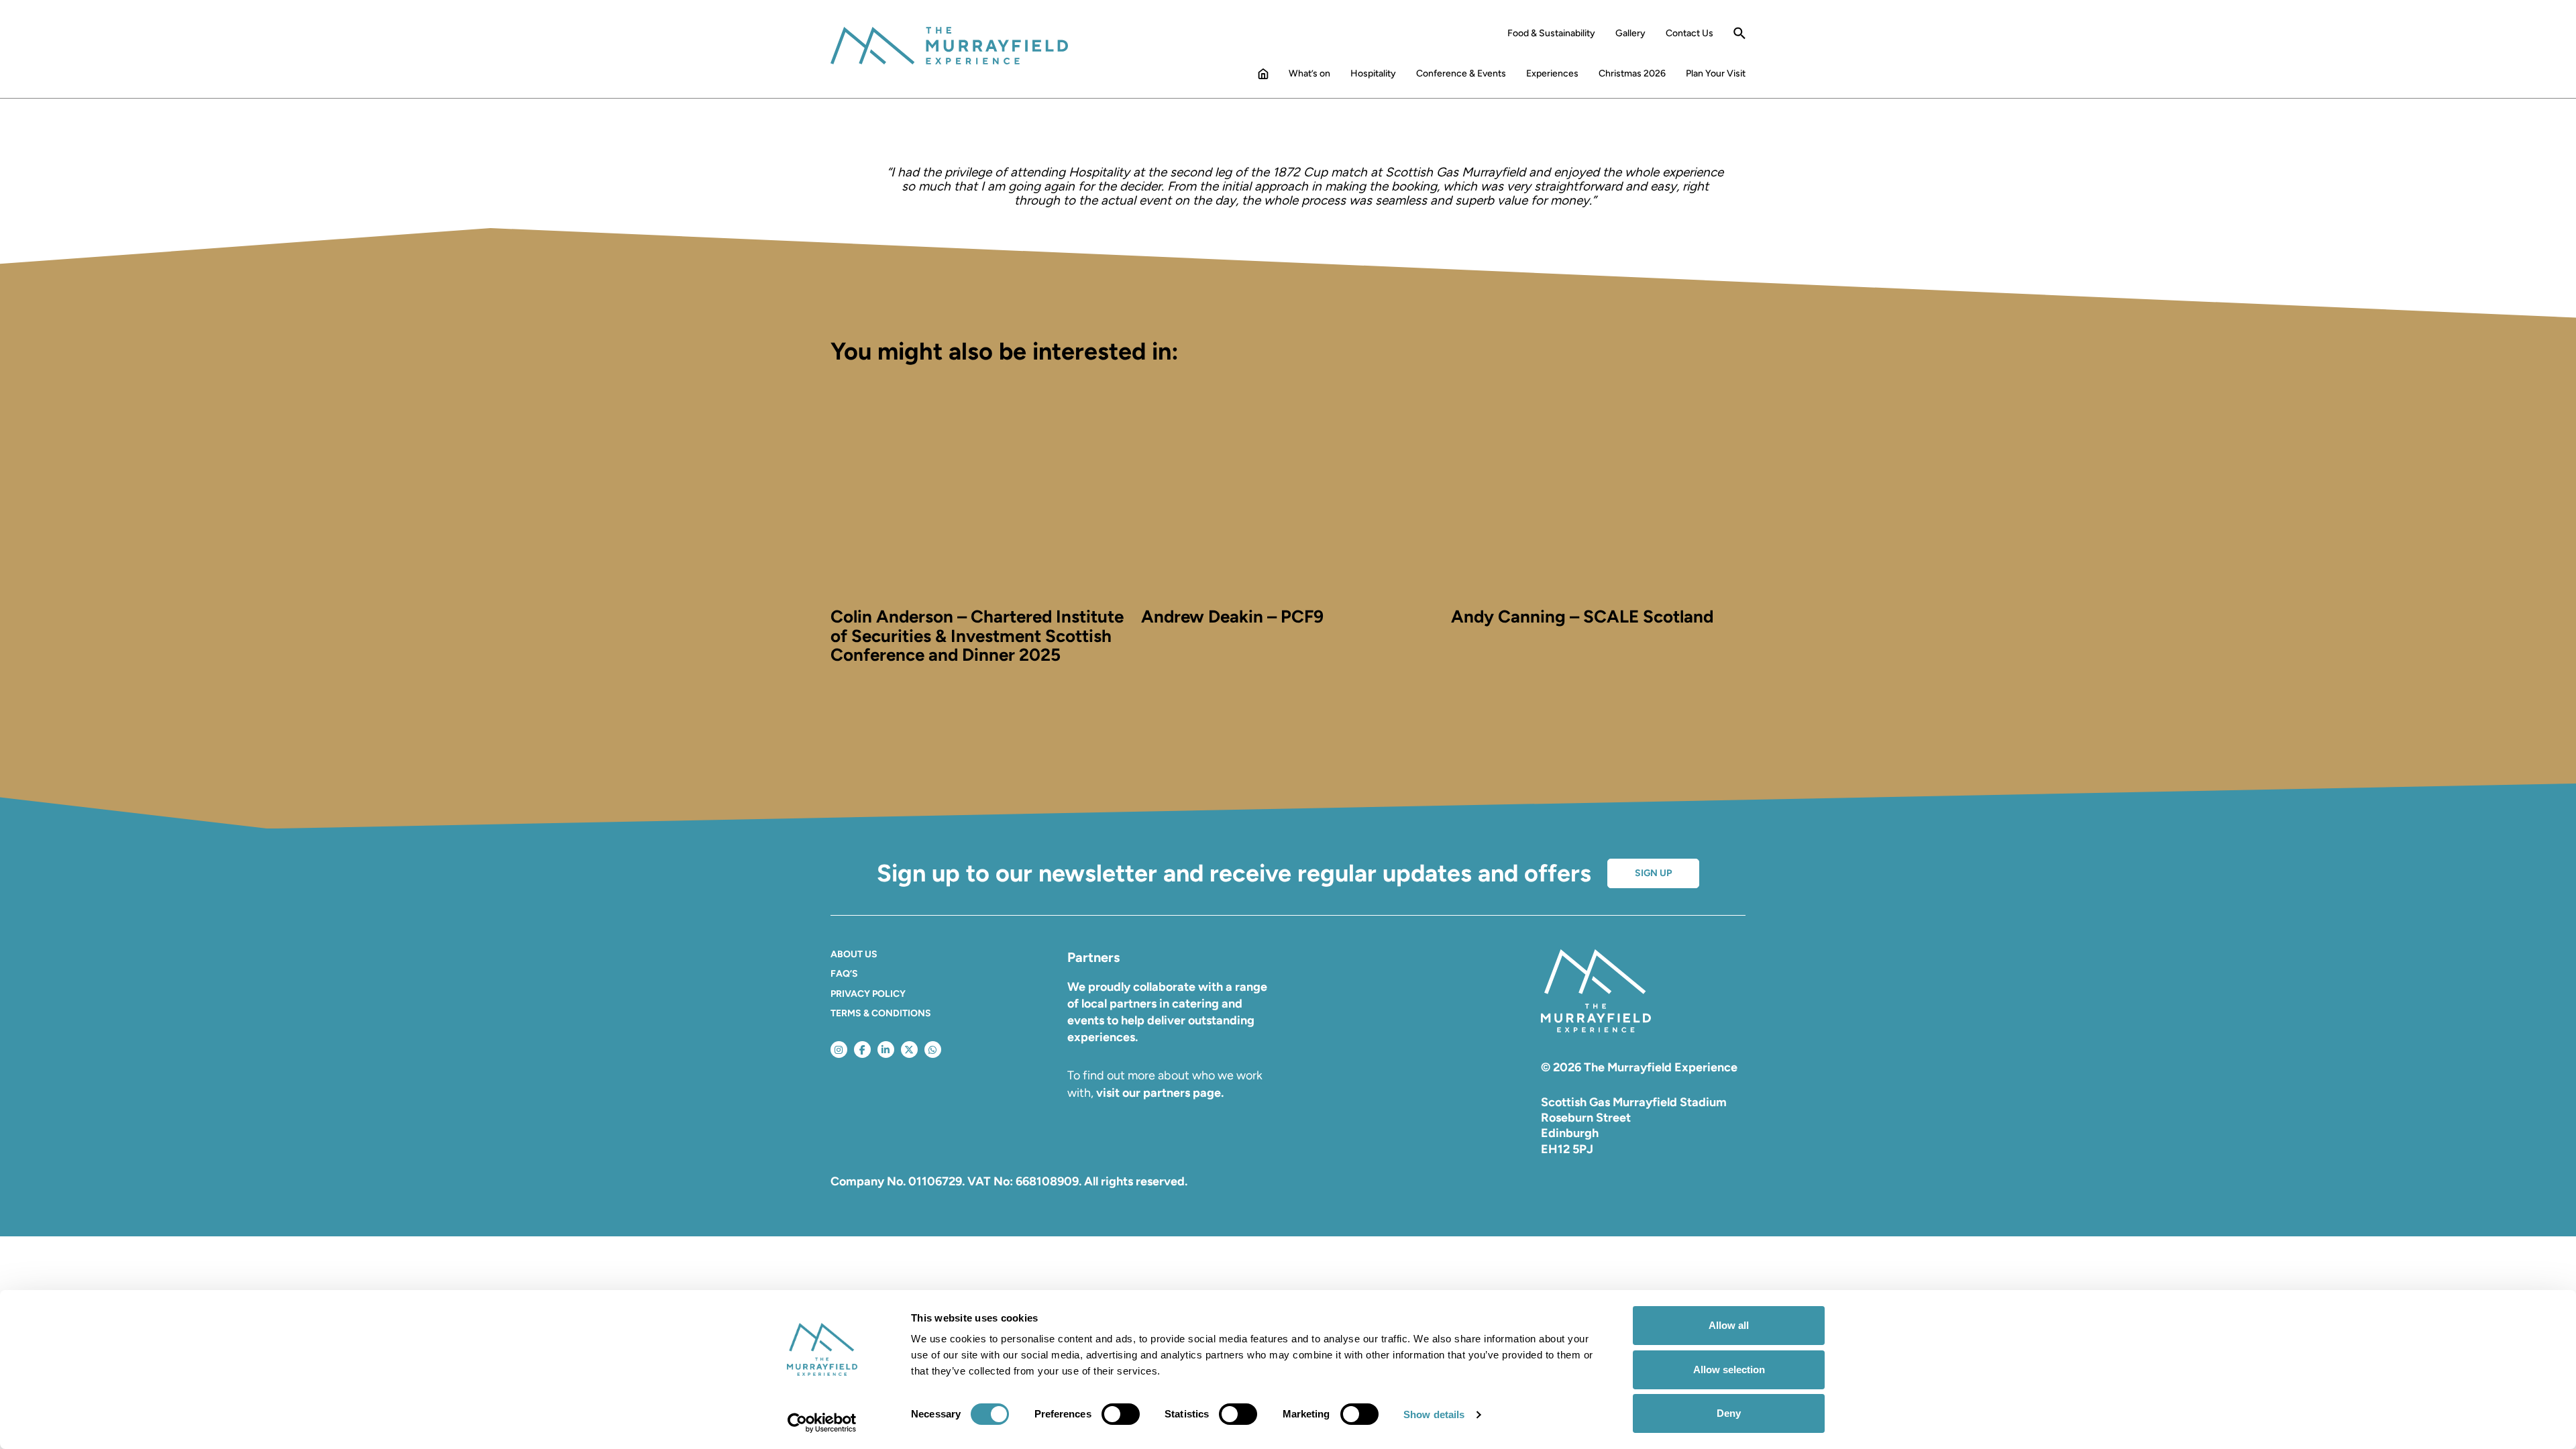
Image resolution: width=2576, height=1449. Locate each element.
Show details (1434, 1414)
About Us (854, 954)
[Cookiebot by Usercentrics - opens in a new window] (822, 1423)
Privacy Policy (868, 994)
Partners (1093, 957)
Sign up (1653, 873)
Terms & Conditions (881, 1013)
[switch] (1121, 1414)
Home (1263, 76)
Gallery (1630, 34)
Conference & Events (1461, 74)
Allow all (1729, 1325)
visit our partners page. (1160, 1093)
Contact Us (1689, 34)
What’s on (1309, 74)
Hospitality (1373, 74)
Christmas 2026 (1632, 74)
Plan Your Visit (1716, 74)
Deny (1729, 1413)
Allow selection (1729, 1370)
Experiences (1552, 74)
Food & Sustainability (1551, 34)
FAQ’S (844, 974)
